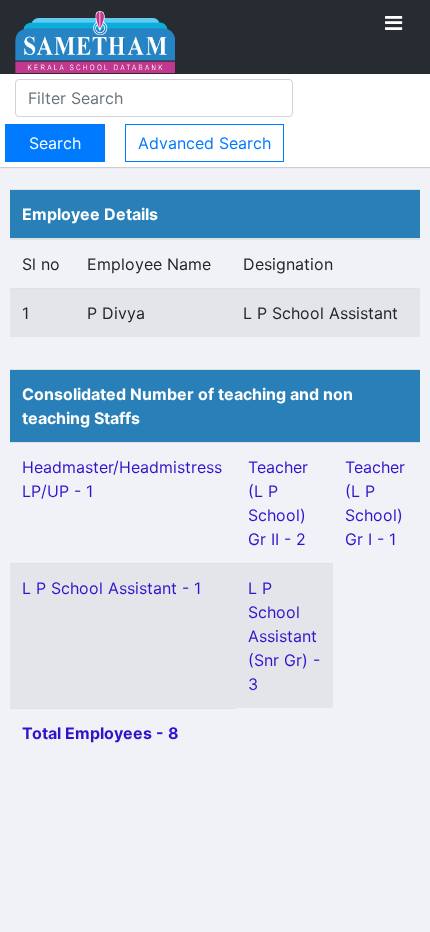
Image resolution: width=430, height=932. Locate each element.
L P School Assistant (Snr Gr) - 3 (284, 636)
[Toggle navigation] (393, 23)
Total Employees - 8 (100, 733)
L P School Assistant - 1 (111, 588)
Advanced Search (204, 143)
